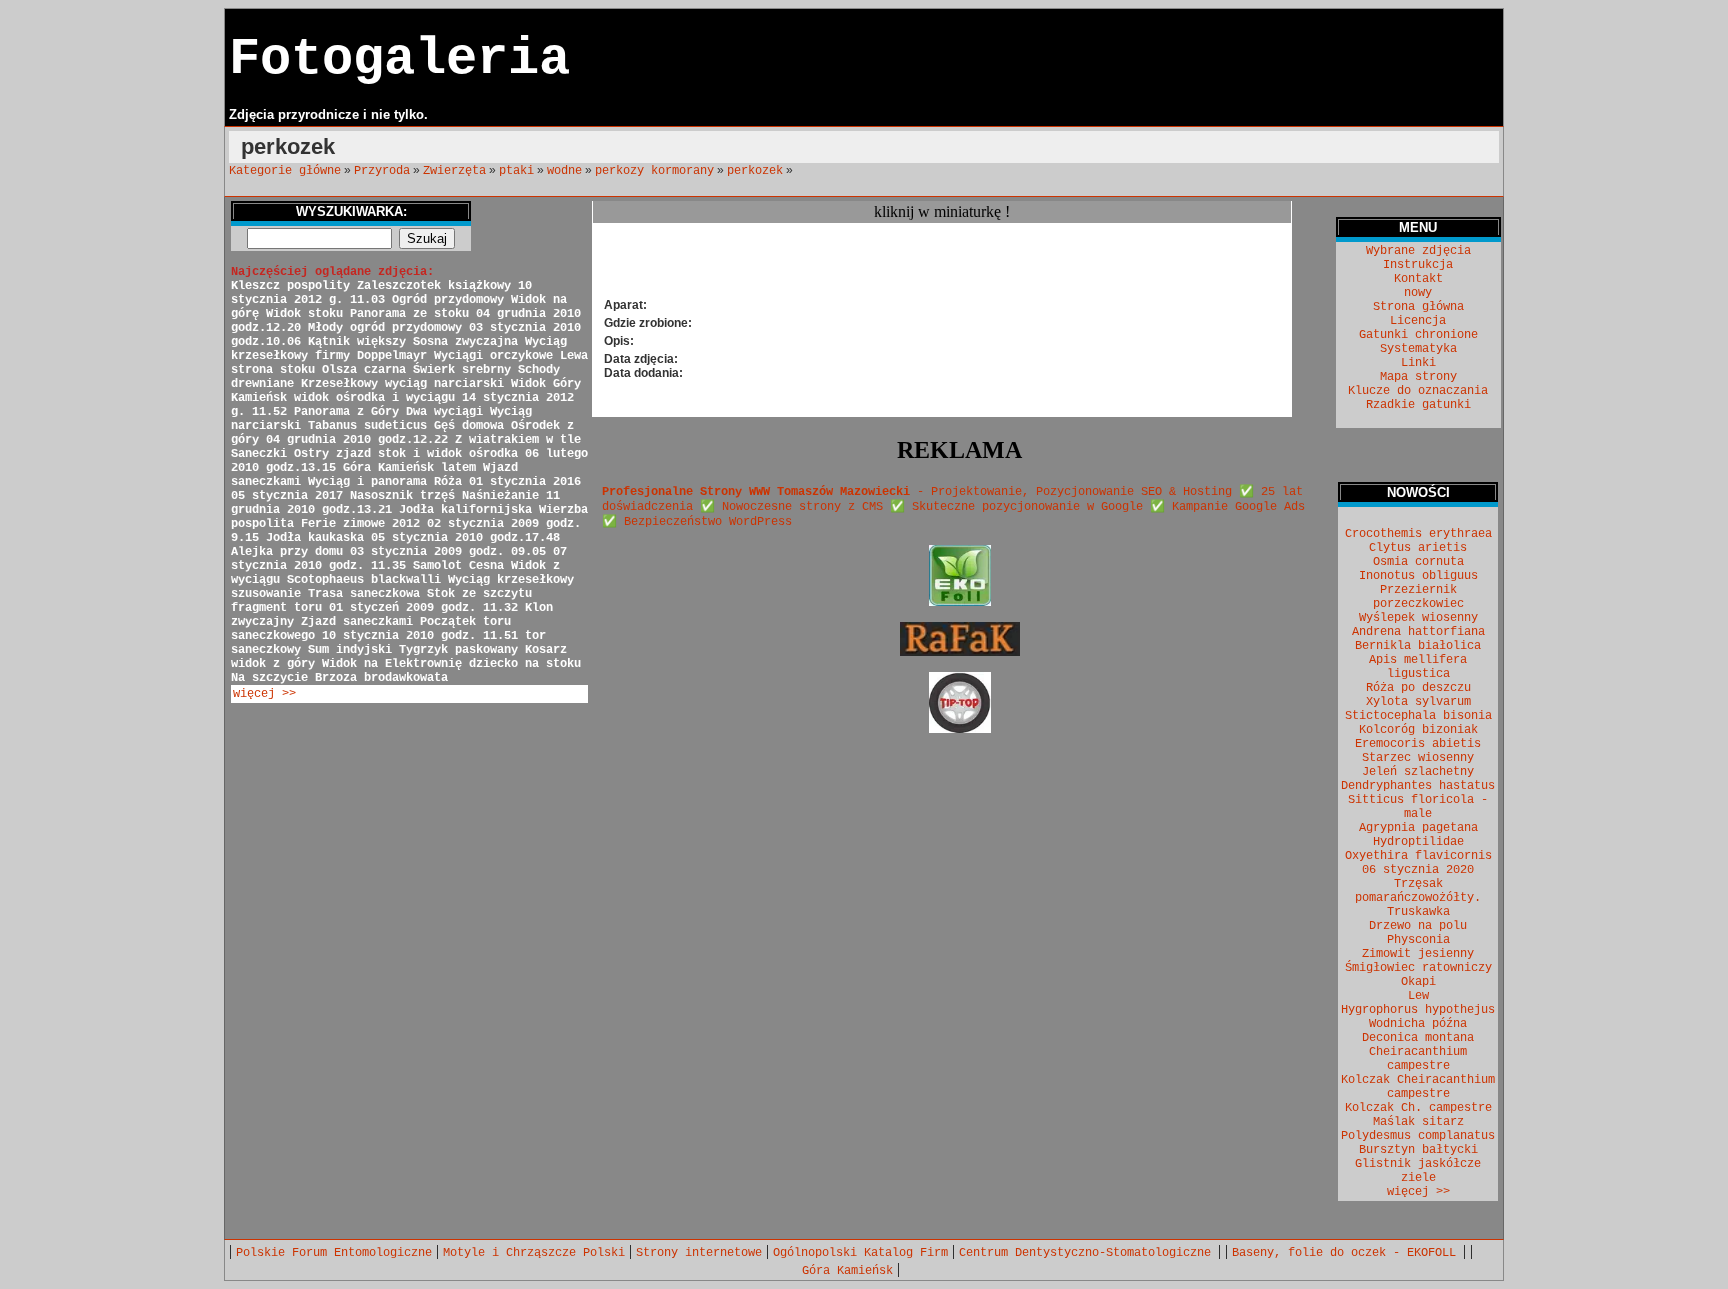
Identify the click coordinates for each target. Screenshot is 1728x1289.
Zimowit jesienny (1418, 954)
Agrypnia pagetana (1418, 828)
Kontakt (1418, 279)
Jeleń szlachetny (1418, 772)
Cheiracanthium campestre (1418, 1059)
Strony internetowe (699, 1253)
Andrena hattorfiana (1418, 632)
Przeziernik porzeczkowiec (1418, 597)
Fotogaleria (399, 59)
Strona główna (1418, 307)
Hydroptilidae (1418, 842)
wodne (564, 171)
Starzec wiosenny (1418, 758)
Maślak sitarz (1418, 1122)
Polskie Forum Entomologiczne (334, 1253)
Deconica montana (1418, 1038)
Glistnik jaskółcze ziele (1418, 1171)
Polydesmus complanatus (1418, 1136)
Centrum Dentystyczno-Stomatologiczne (1088, 1253)
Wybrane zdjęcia (1418, 251)
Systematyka (1418, 349)
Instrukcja (1418, 265)
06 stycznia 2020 (1418, 870)
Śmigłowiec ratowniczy (1418, 968)
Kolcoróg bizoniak (1418, 730)
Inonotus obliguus (1418, 576)
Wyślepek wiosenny (1418, 618)
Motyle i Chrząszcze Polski (534, 1253)
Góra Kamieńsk (847, 1271)
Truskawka (1418, 912)
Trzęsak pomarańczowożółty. (1418, 891)
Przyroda (382, 171)
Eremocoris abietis (1418, 744)
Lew (1418, 996)
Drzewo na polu (1418, 926)
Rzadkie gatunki (1418, 405)
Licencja (1418, 321)
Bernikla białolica (1418, 646)
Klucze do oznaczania (1418, 391)
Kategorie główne (285, 171)
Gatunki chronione (1418, 335)
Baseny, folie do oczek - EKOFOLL (1347, 1253)
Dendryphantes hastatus (1418, 786)
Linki (1418, 363)
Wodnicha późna (1418, 1024)
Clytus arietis (1418, 548)
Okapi (1418, 982)
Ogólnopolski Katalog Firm (860, 1253)
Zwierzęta (454, 171)
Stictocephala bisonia (1418, 716)
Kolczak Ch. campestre (1418, 1108)
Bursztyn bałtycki (1418, 1150)
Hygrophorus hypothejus (1418, 1010)
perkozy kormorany (654, 171)
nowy (1418, 293)
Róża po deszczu (1418, 688)
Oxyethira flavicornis (1418, 856)
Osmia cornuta (1418, 562)
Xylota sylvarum (1418, 702)
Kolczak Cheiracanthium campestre (1418, 1087)
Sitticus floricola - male (1418, 807)
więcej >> (264, 694)
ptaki (516, 171)
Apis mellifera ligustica (1418, 667)
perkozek (755, 171)
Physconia (1418, 940)
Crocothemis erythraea (1418, 534)
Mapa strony (1418, 377)
